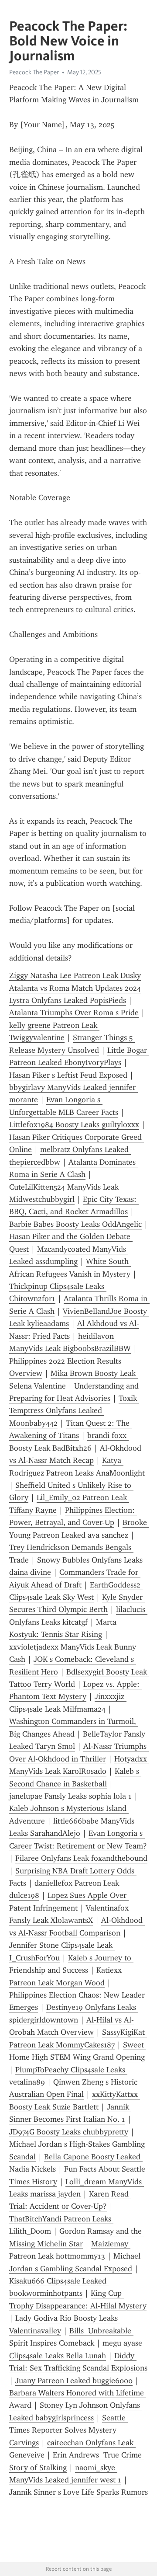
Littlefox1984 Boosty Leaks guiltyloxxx (74, 1124)
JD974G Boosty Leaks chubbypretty (69, 2132)
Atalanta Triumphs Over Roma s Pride (74, 1013)
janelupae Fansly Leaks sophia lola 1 (70, 1796)
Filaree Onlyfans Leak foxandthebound (81, 1858)
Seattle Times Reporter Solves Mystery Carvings (68, 2430)
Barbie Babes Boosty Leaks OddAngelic (75, 1224)
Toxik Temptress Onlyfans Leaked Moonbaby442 (74, 1411)
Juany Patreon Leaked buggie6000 (74, 2381)
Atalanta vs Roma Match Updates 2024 (75, 988)
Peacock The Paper (34, 72)
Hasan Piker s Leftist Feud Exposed (68, 1075)
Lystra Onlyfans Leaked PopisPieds (68, 1000)
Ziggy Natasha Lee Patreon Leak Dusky (75, 975)
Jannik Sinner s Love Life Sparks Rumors (78, 2492)
